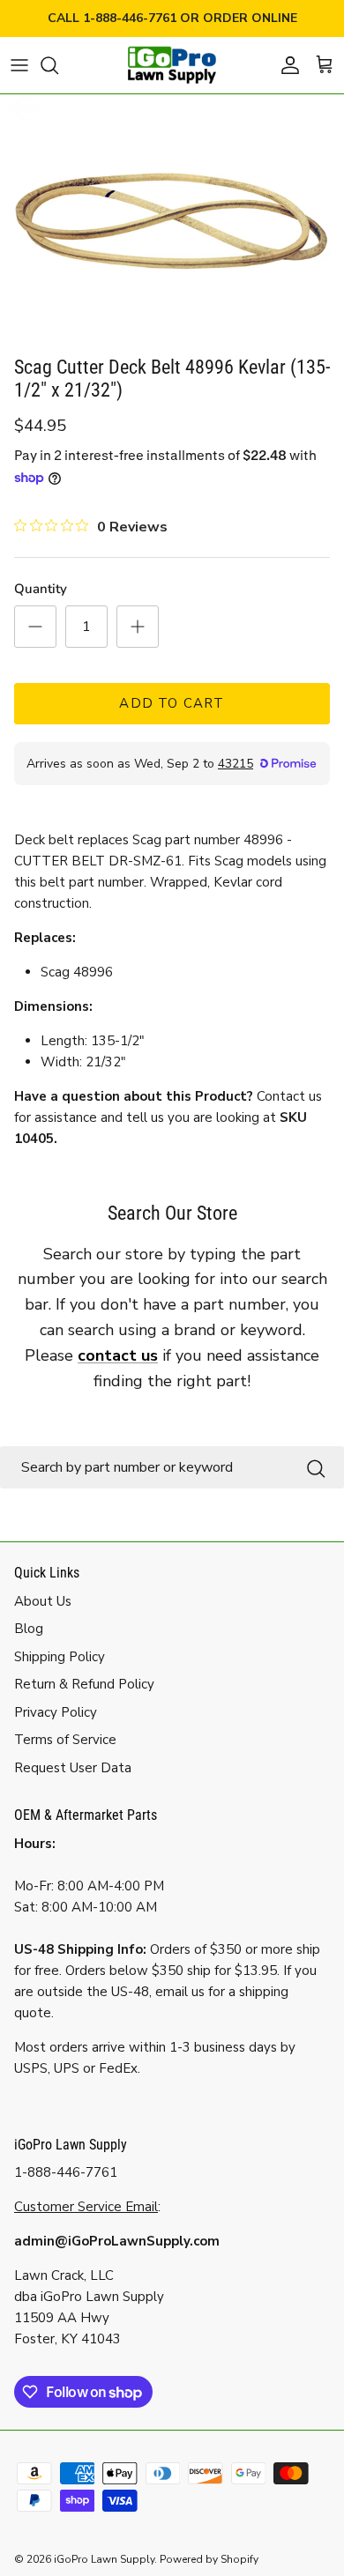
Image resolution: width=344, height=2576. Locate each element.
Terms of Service (65, 1740)
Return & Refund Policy (84, 1684)
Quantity (41, 589)
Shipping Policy (60, 1657)
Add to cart (172, 703)
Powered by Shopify (209, 2559)
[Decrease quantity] (35, 627)
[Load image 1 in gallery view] (172, 221)
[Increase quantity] (138, 627)
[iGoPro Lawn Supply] (172, 65)
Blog (29, 1629)
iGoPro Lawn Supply (104, 2559)
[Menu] (19, 65)
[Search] (58, 65)
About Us (43, 1601)
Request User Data (73, 1768)
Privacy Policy (56, 1712)
